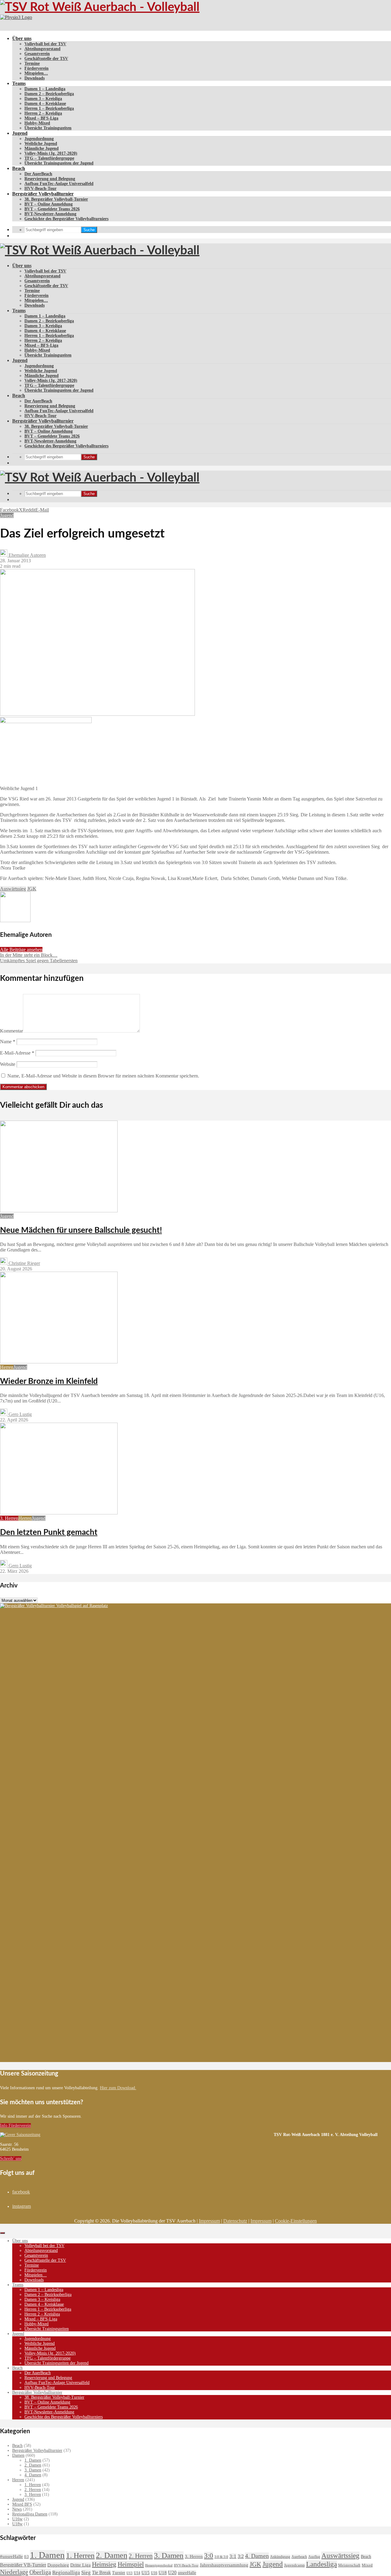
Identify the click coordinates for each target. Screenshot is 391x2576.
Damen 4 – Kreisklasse (45, 103)
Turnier (119, 2573)
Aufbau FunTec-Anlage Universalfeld (59, 184)
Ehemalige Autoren (27, 555)
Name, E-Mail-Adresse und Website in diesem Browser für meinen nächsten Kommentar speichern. (103, 1076)
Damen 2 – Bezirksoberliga (49, 94)
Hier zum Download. (118, 2088)
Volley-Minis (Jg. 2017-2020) (51, 153)
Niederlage (14, 2572)
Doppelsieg (58, 2565)
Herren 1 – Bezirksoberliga (49, 108)
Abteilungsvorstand (42, 49)
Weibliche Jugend (41, 144)
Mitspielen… (36, 73)
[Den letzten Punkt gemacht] (59, 1513)
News (17, 2509)
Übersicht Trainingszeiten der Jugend (59, 163)
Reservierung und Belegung (50, 179)
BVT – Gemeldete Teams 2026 (52, 209)
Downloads (35, 78)
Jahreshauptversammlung (224, 2565)
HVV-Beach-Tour (40, 188)
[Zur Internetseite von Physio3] (16, 17)
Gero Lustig (20, 1414)
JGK (32, 889)
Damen (18, 2455)
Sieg (86, 2572)
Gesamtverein (37, 54)
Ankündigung (280, 2557)
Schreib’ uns (11, 2158)
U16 (154, 2573)
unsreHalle (187, 2573)
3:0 (209, 2556)
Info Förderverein (15, 2125)
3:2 (241, 2556)
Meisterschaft (349, 2565)
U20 (172, 2572)
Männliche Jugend (42, 148)
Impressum (209, 2221)
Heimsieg (104, 2564)
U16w (17, 2519)
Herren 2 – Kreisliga (43, 113)
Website (8, 1064)
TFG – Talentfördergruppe (49, 158)
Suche (89, 230)
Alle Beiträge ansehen (21, 950)
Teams (19, 83)
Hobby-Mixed (37, 123)
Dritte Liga (80, 2565)
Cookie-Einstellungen (296, 2221)
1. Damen (33, 2460)
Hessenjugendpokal (159, 2565)
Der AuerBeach (38, 174)
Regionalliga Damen (30, 2514)
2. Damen (33, 2465)
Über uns (22, 38)
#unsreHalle (11, 2556)
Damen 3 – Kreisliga (43, 99)
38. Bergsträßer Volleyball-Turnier (56, 199)
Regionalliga (66, 2572)
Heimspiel (131, 2564)
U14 (137, 2573)
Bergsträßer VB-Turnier (23, 2565)
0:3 (26, 2557)
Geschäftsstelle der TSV (46, 59)
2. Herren (33, 2490)
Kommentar (11, 1031)
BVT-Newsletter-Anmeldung (50, 214)
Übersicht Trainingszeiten (48, 128)
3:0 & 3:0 (221, 2557)
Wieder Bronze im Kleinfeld (49, 1381)
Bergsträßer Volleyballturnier (43, 194)
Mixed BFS (22, 2504)
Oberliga (40, 2572)
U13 (130, 2573)
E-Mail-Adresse (17, 1053)
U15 (146, 2573)
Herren (7, 1367)
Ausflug (314, 2557)
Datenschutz (235, 2221)
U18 (163, 2572)
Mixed (367, 2565)
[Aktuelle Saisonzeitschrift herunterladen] (137, 2135)
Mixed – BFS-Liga (41, 118)
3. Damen (33, 2470)
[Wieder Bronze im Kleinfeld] (59, 1362)
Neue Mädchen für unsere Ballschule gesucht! (81, 1230)
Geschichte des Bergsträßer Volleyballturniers (66, 219)
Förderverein (37, 68)
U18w (17, 2524)
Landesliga (322, 2564)
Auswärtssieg (13, 889)
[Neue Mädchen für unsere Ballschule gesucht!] (59, 1211)
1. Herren (33, 2485)
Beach (19, 168)
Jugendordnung (39, 139)
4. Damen (33, 2475)
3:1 (233, 2556)
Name (8, 1042)
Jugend (20, 133)
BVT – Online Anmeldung (49, 204)
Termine (32, 63)
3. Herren (9, 1518)
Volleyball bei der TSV (45, 44)
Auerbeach (299, 2557)
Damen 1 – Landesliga (45, 89)
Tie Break (101, 2572)
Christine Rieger (24, 1263)
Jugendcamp (294, 2565)
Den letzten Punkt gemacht (49, 1532)
